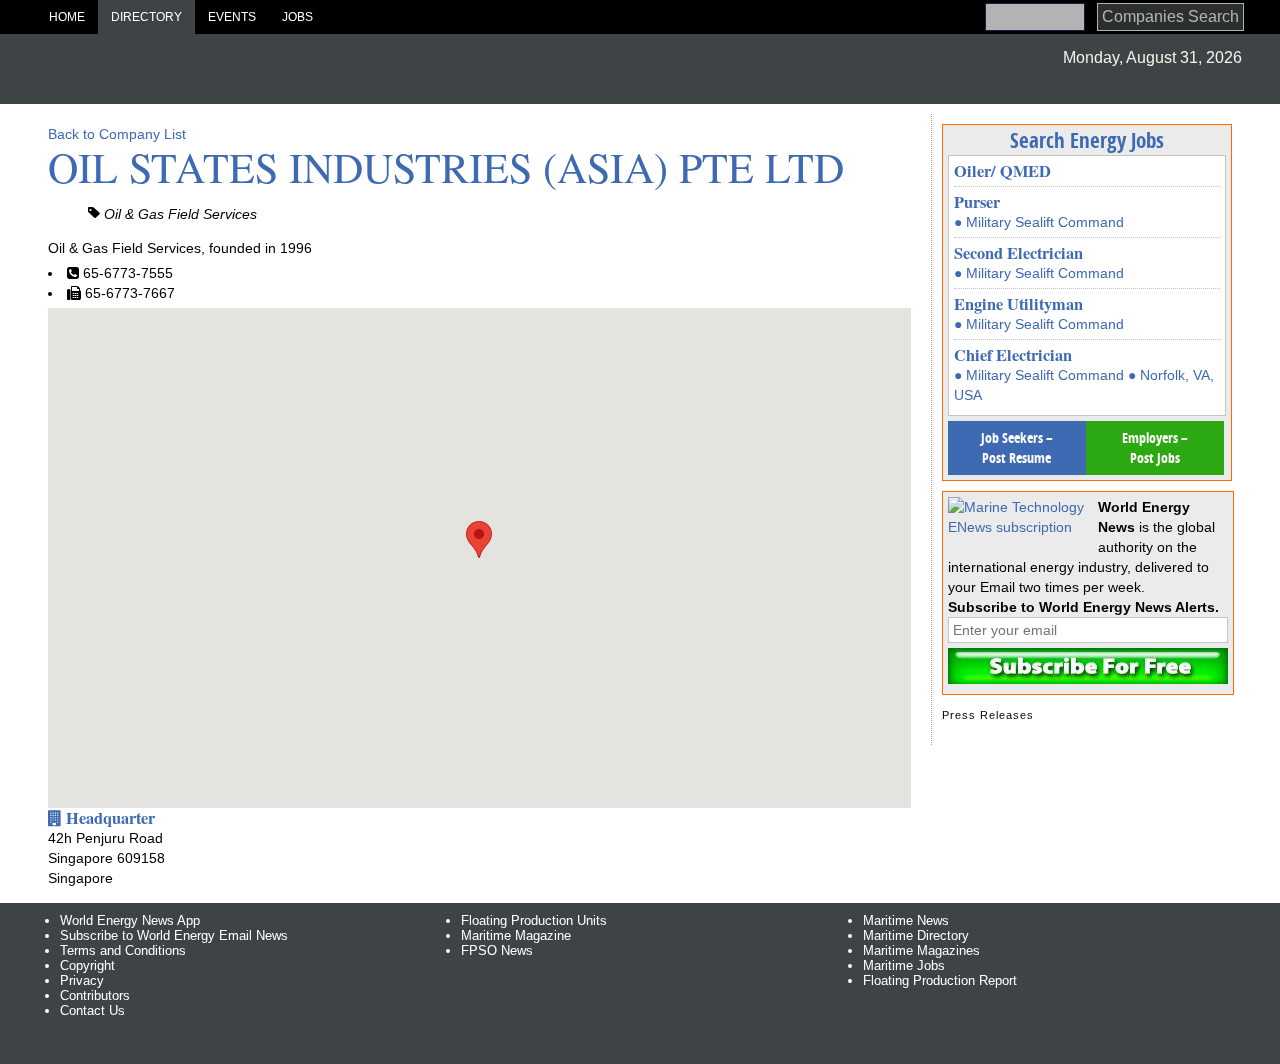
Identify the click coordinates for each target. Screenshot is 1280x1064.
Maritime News (906, 920)
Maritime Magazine (516, 935)
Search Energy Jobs (1087, 140)
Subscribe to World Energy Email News (174, 935)
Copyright (87, 965)
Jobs (297, 17)
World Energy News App (130, 920)
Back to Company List (117, 134)
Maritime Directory (916, 935)
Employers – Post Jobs (1155, 447)
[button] (479, 539)
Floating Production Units (534, 920)
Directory (146, 17)
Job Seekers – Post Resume (1017, 447)
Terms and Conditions (123, 950)
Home (67, 17)
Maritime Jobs (904, 965)
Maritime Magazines (921, 950)
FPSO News (497, 950)
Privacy (82, 980)
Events (232, 17)
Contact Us (92, 1010)
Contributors (95, 995)
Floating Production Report (940, 980)
